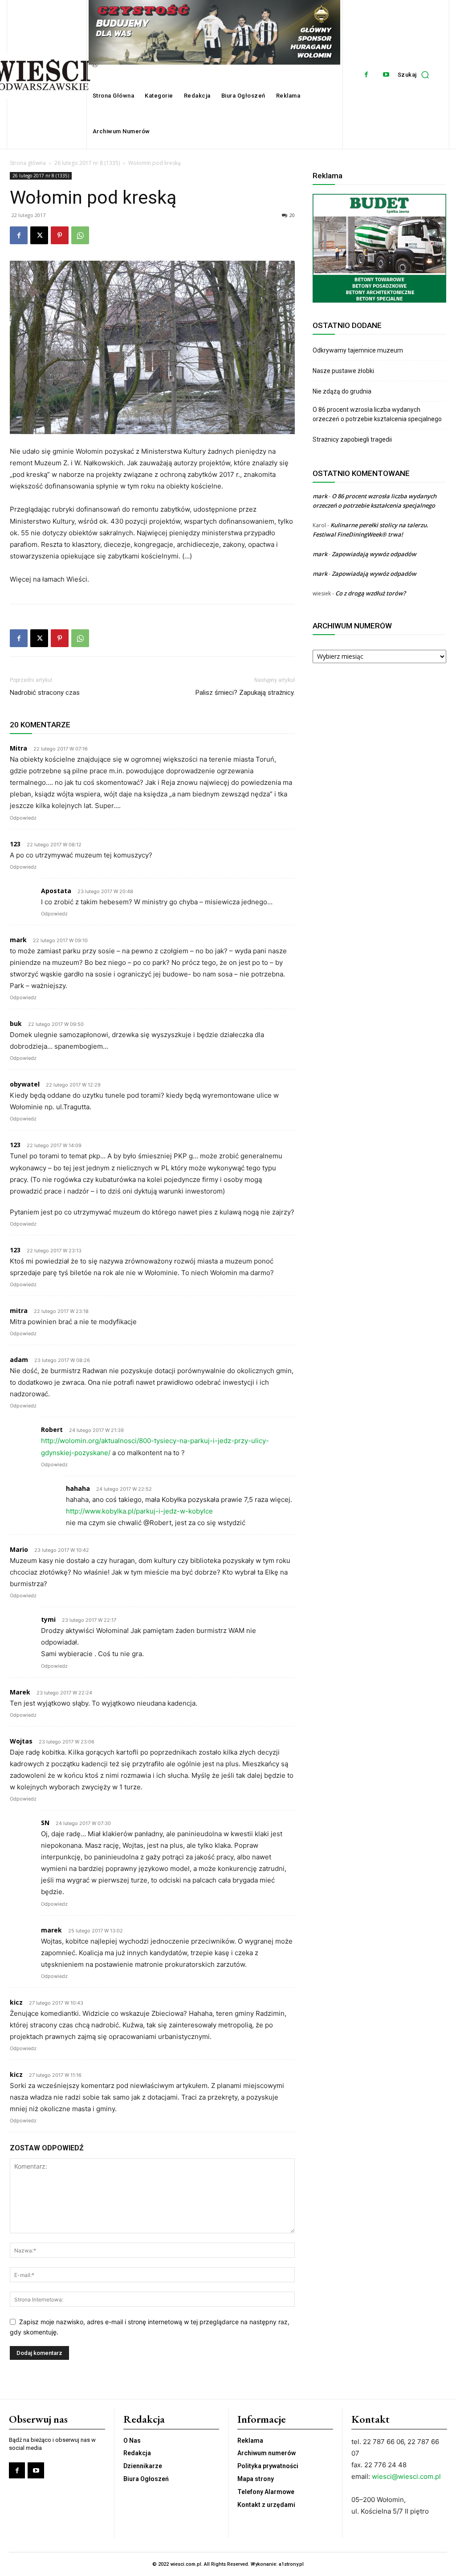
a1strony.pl (291, 2564)
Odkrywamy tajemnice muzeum (358, 350)
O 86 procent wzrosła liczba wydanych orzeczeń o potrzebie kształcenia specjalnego (377, 414)
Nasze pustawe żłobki (343, 371)
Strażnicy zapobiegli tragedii (352, 439)
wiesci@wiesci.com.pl (406, 2476)
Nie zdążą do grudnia (342, 391)
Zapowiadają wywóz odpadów (374, 554)
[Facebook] (366, 75)
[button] (416, 74)
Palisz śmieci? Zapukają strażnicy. (245, 693)
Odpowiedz (23, 818)
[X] (39, 235)
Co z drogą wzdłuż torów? (371, 593)
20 (292, 215)
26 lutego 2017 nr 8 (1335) (87, 163)
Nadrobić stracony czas (45, 693)
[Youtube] (386, 75)
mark (320, 496)
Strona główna (28, 163)
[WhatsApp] (80, 235)
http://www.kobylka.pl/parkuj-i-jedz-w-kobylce (139, 1511)
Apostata (56, 891)
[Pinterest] (60, 235)
